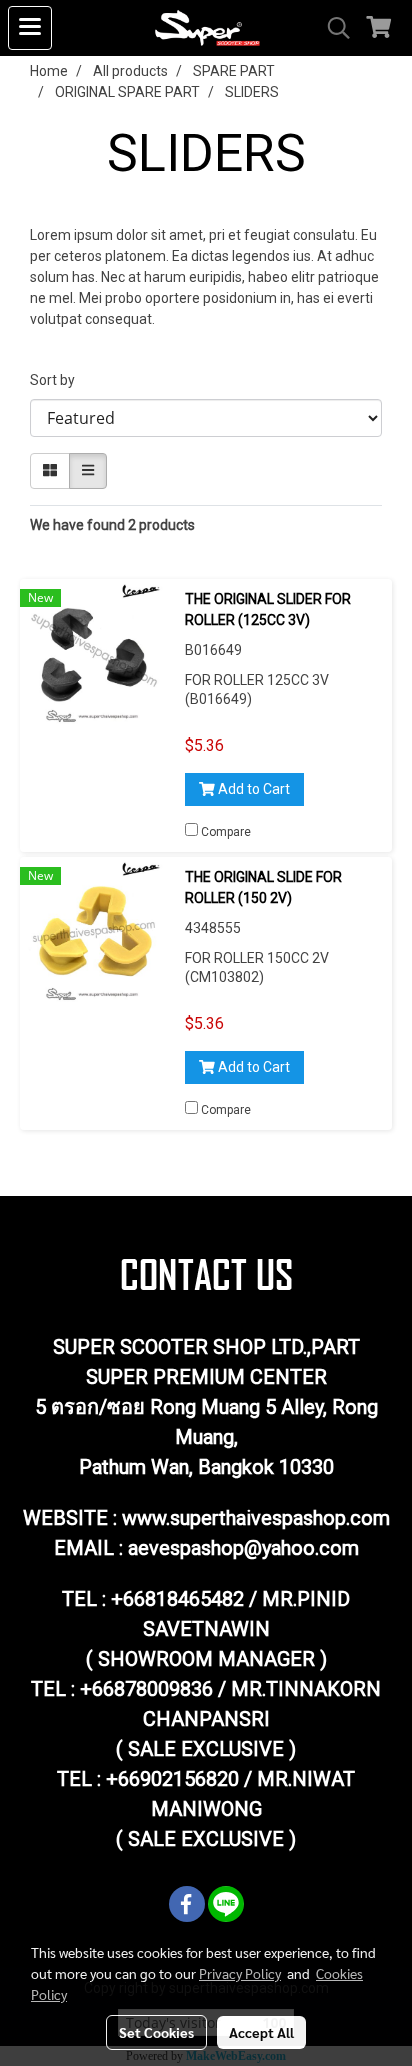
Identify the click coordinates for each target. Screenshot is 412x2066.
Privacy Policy (240, 1973)
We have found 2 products (112, 525)
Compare (226, 832)
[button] (332, 28)
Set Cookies (156, 2032)
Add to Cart (252, 789)
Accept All (261, 2032)
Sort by (57, 380)
